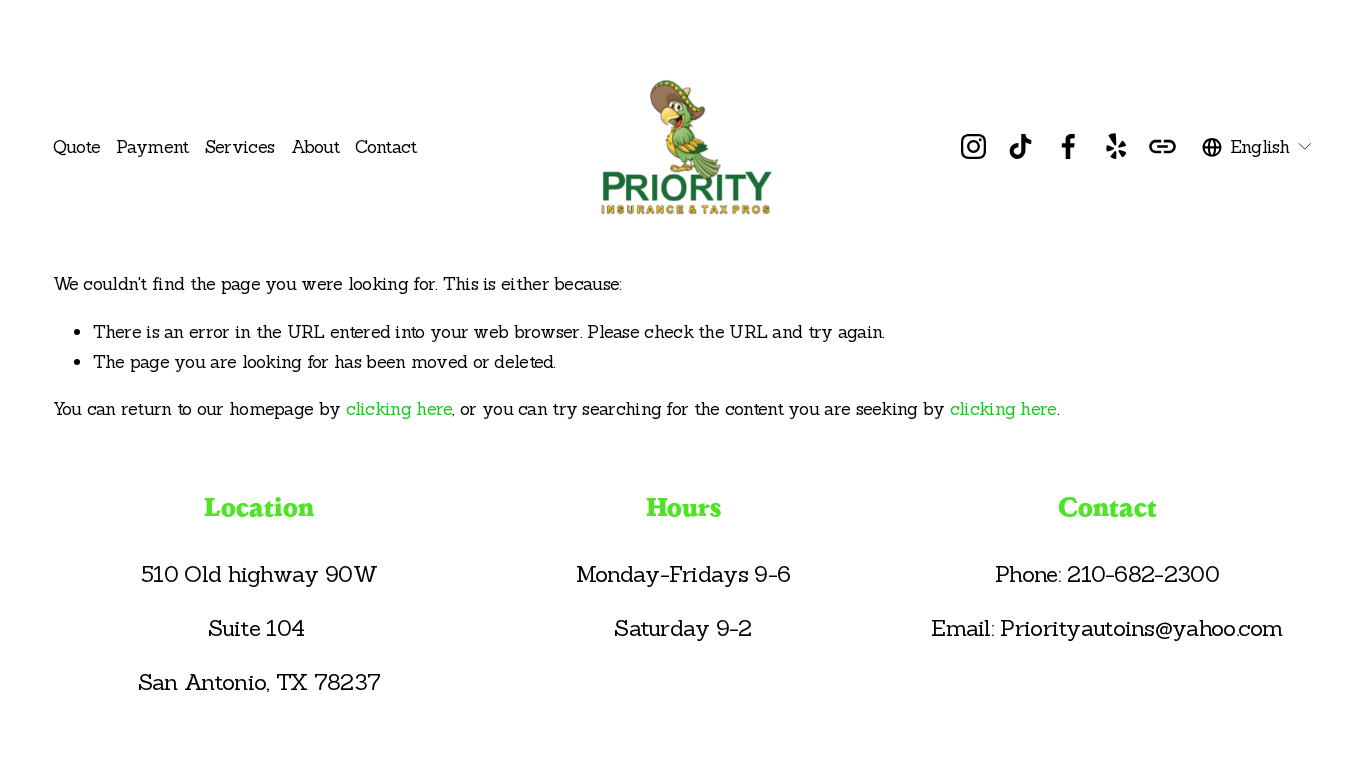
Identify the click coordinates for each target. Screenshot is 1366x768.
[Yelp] (1115, 146)
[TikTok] (1020, 146)
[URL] (1162, 146)
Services (239, 146)
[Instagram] (973, 146)
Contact (385, 146)
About (315, 146)
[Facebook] (1068, 146)
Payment (152, 146)
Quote (76, 146)
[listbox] (1258, 146)
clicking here (399, 408)
